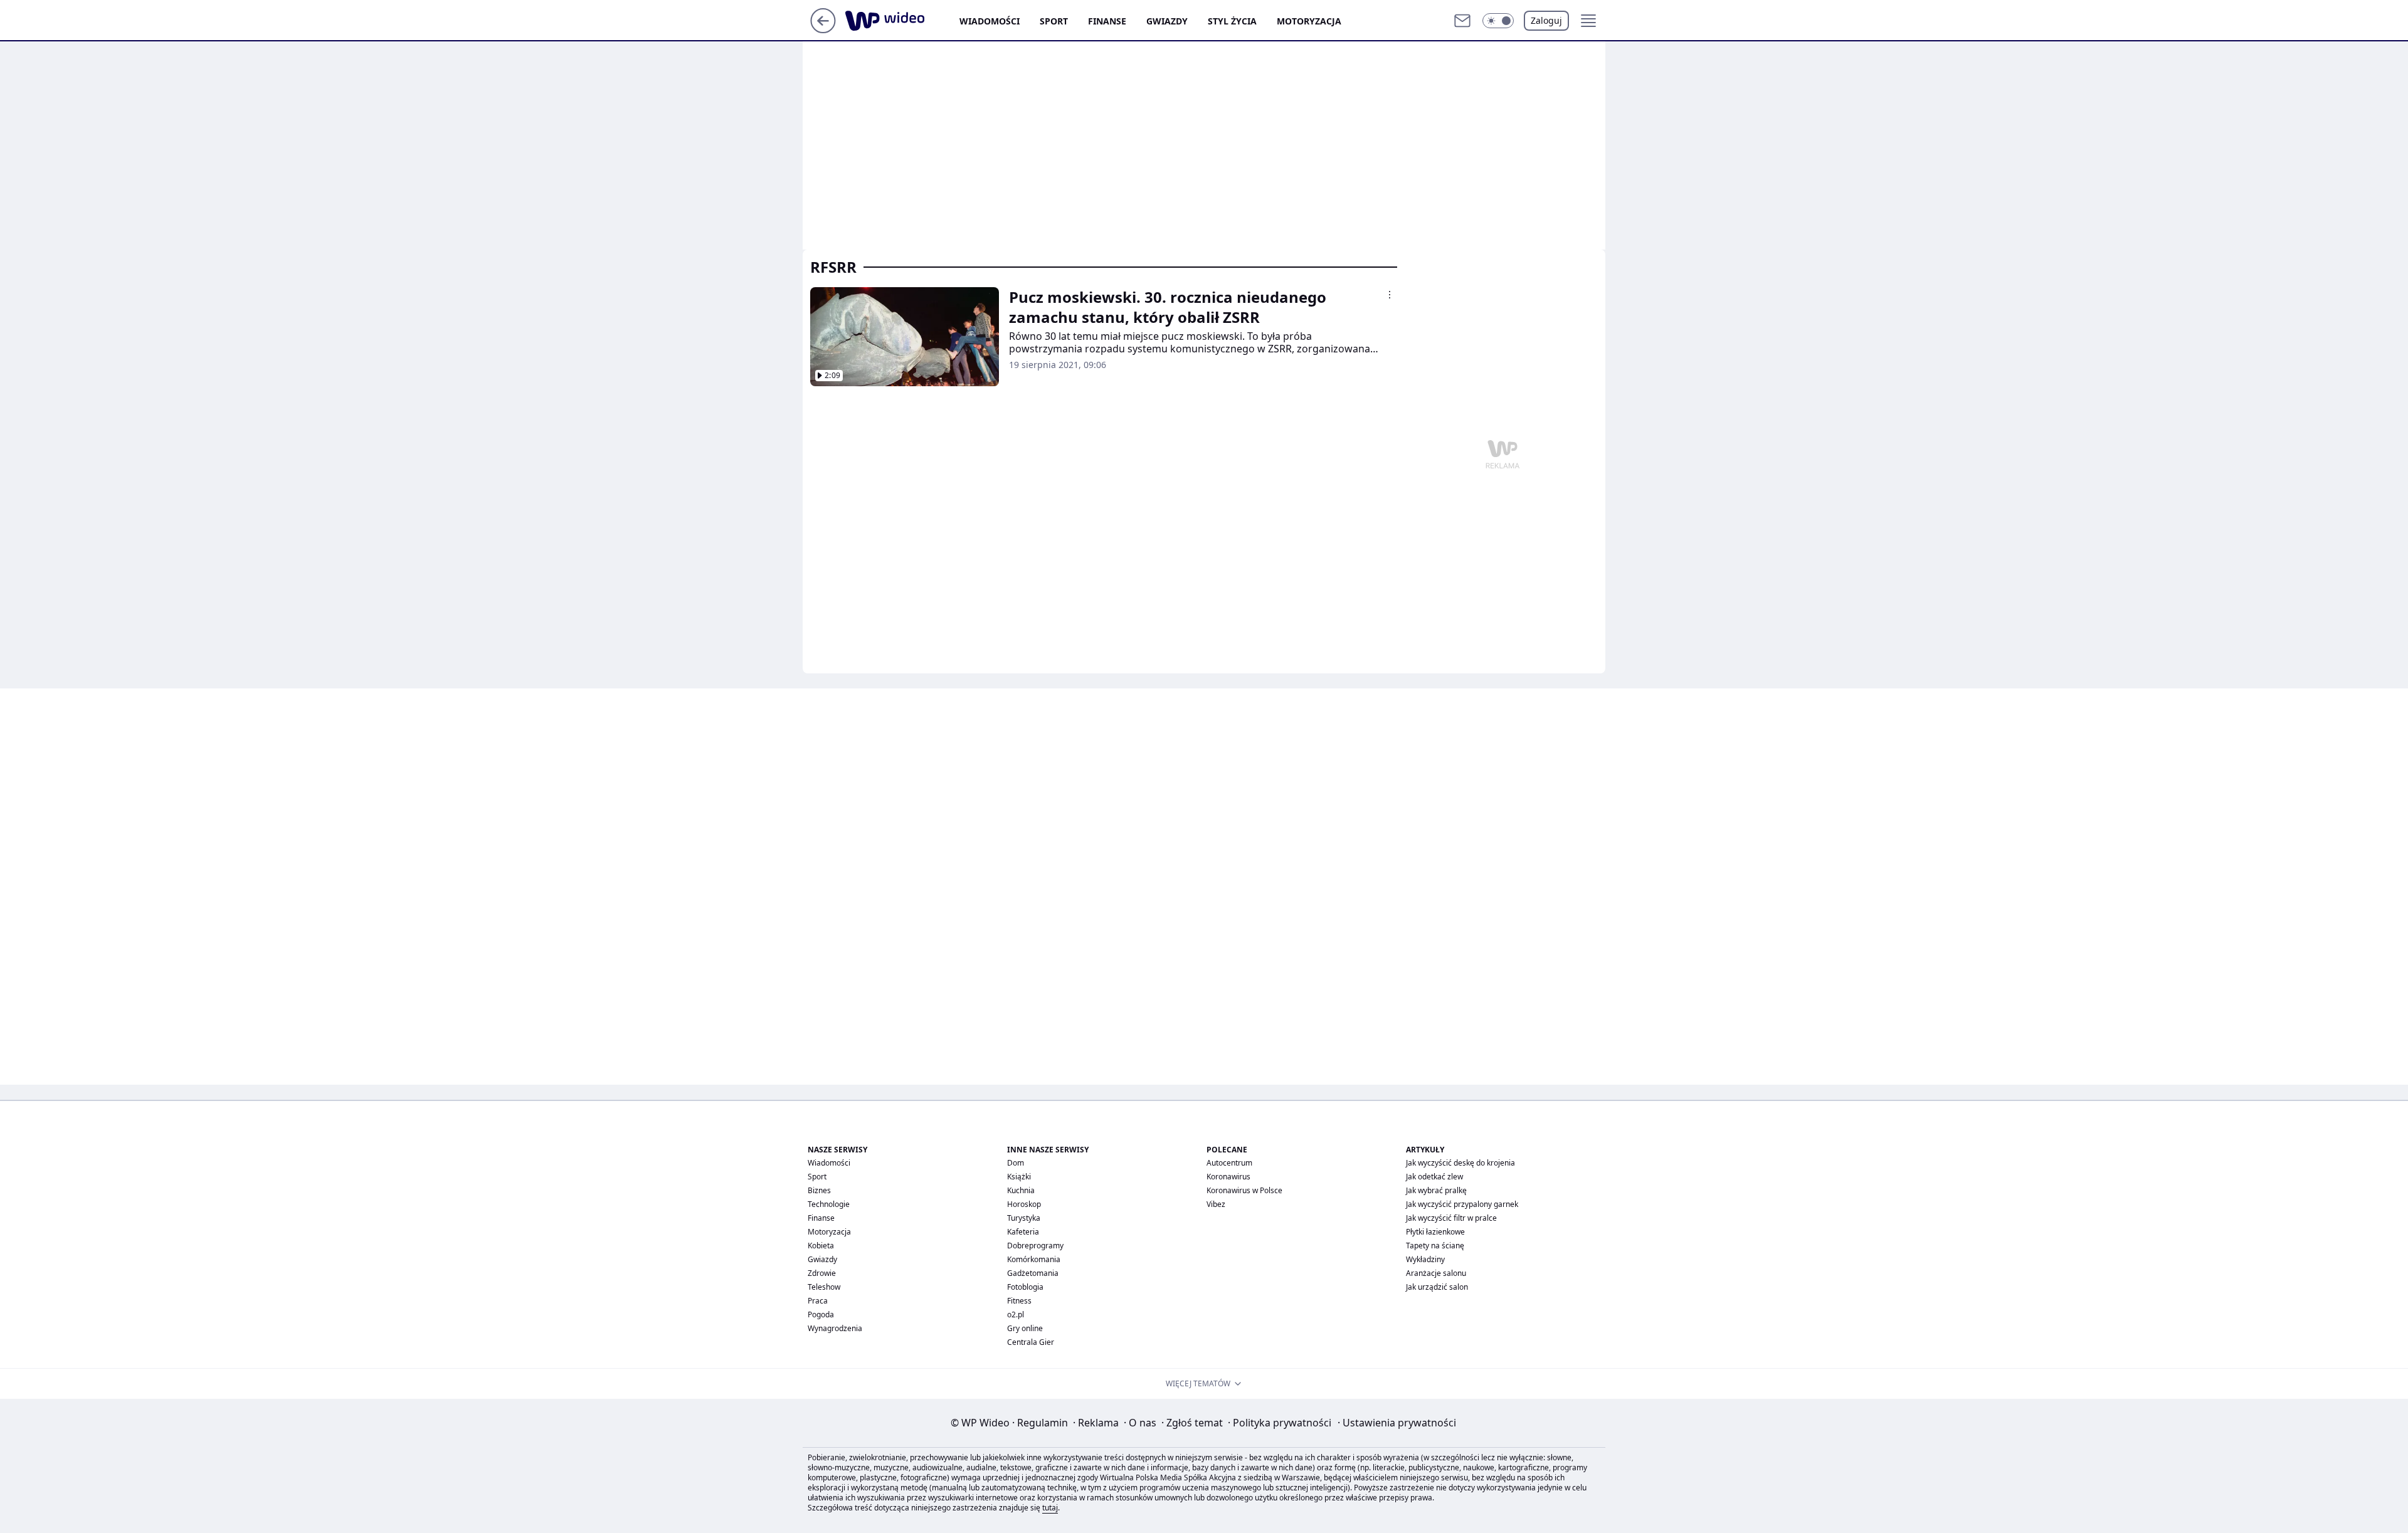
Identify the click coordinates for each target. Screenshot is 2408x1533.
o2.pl (1016, 1314)
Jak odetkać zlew (1434, 1177)
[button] (1498, 21)
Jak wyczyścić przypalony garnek (1462, 1204)
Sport (1054, 21)
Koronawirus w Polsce (1244, 1190)
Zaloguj (1546, 20)
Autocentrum (1229, 1163)
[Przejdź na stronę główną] (823, 29)
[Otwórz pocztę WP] (1462, 21)
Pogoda (821, 1314)
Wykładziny (1425, 1259)
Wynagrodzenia (835, 1328)
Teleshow (824, 1287)
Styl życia (1232, 21)
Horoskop (1024, 1204)
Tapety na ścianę (1435, 1246)
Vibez (1216, 1204)
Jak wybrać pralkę (1436, 1190)
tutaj (1050, 1508)
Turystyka (1024, 1218)
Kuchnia (1021, 1190)
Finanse (1107, 21)
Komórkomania (1034, 1259)
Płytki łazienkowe (1435, 1232)
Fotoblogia (1025, 1287)
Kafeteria (1023, 1232)
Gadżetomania (1033, 1273)
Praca (818, 1301)
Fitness (1019, 1301)
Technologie (829, 1204)
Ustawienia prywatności (1397, 1423)
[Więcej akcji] (1390, 295)
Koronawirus (1228, 1177)
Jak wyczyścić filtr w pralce (1451, 1218)
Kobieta (821, 1246)
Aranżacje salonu (1436, 1273)
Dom (1016, 1163)
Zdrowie (822, 1273)
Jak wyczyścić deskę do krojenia (1460, 1163)
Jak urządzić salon (1437, 1287)
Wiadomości (990, 21)
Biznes (819, 1190)
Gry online (1025, 1328)
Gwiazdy (1167, 21)
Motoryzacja (1309, 21)
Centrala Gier (1031, 1342)
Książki (1019, 1177)
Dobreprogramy (1035, 1246)
